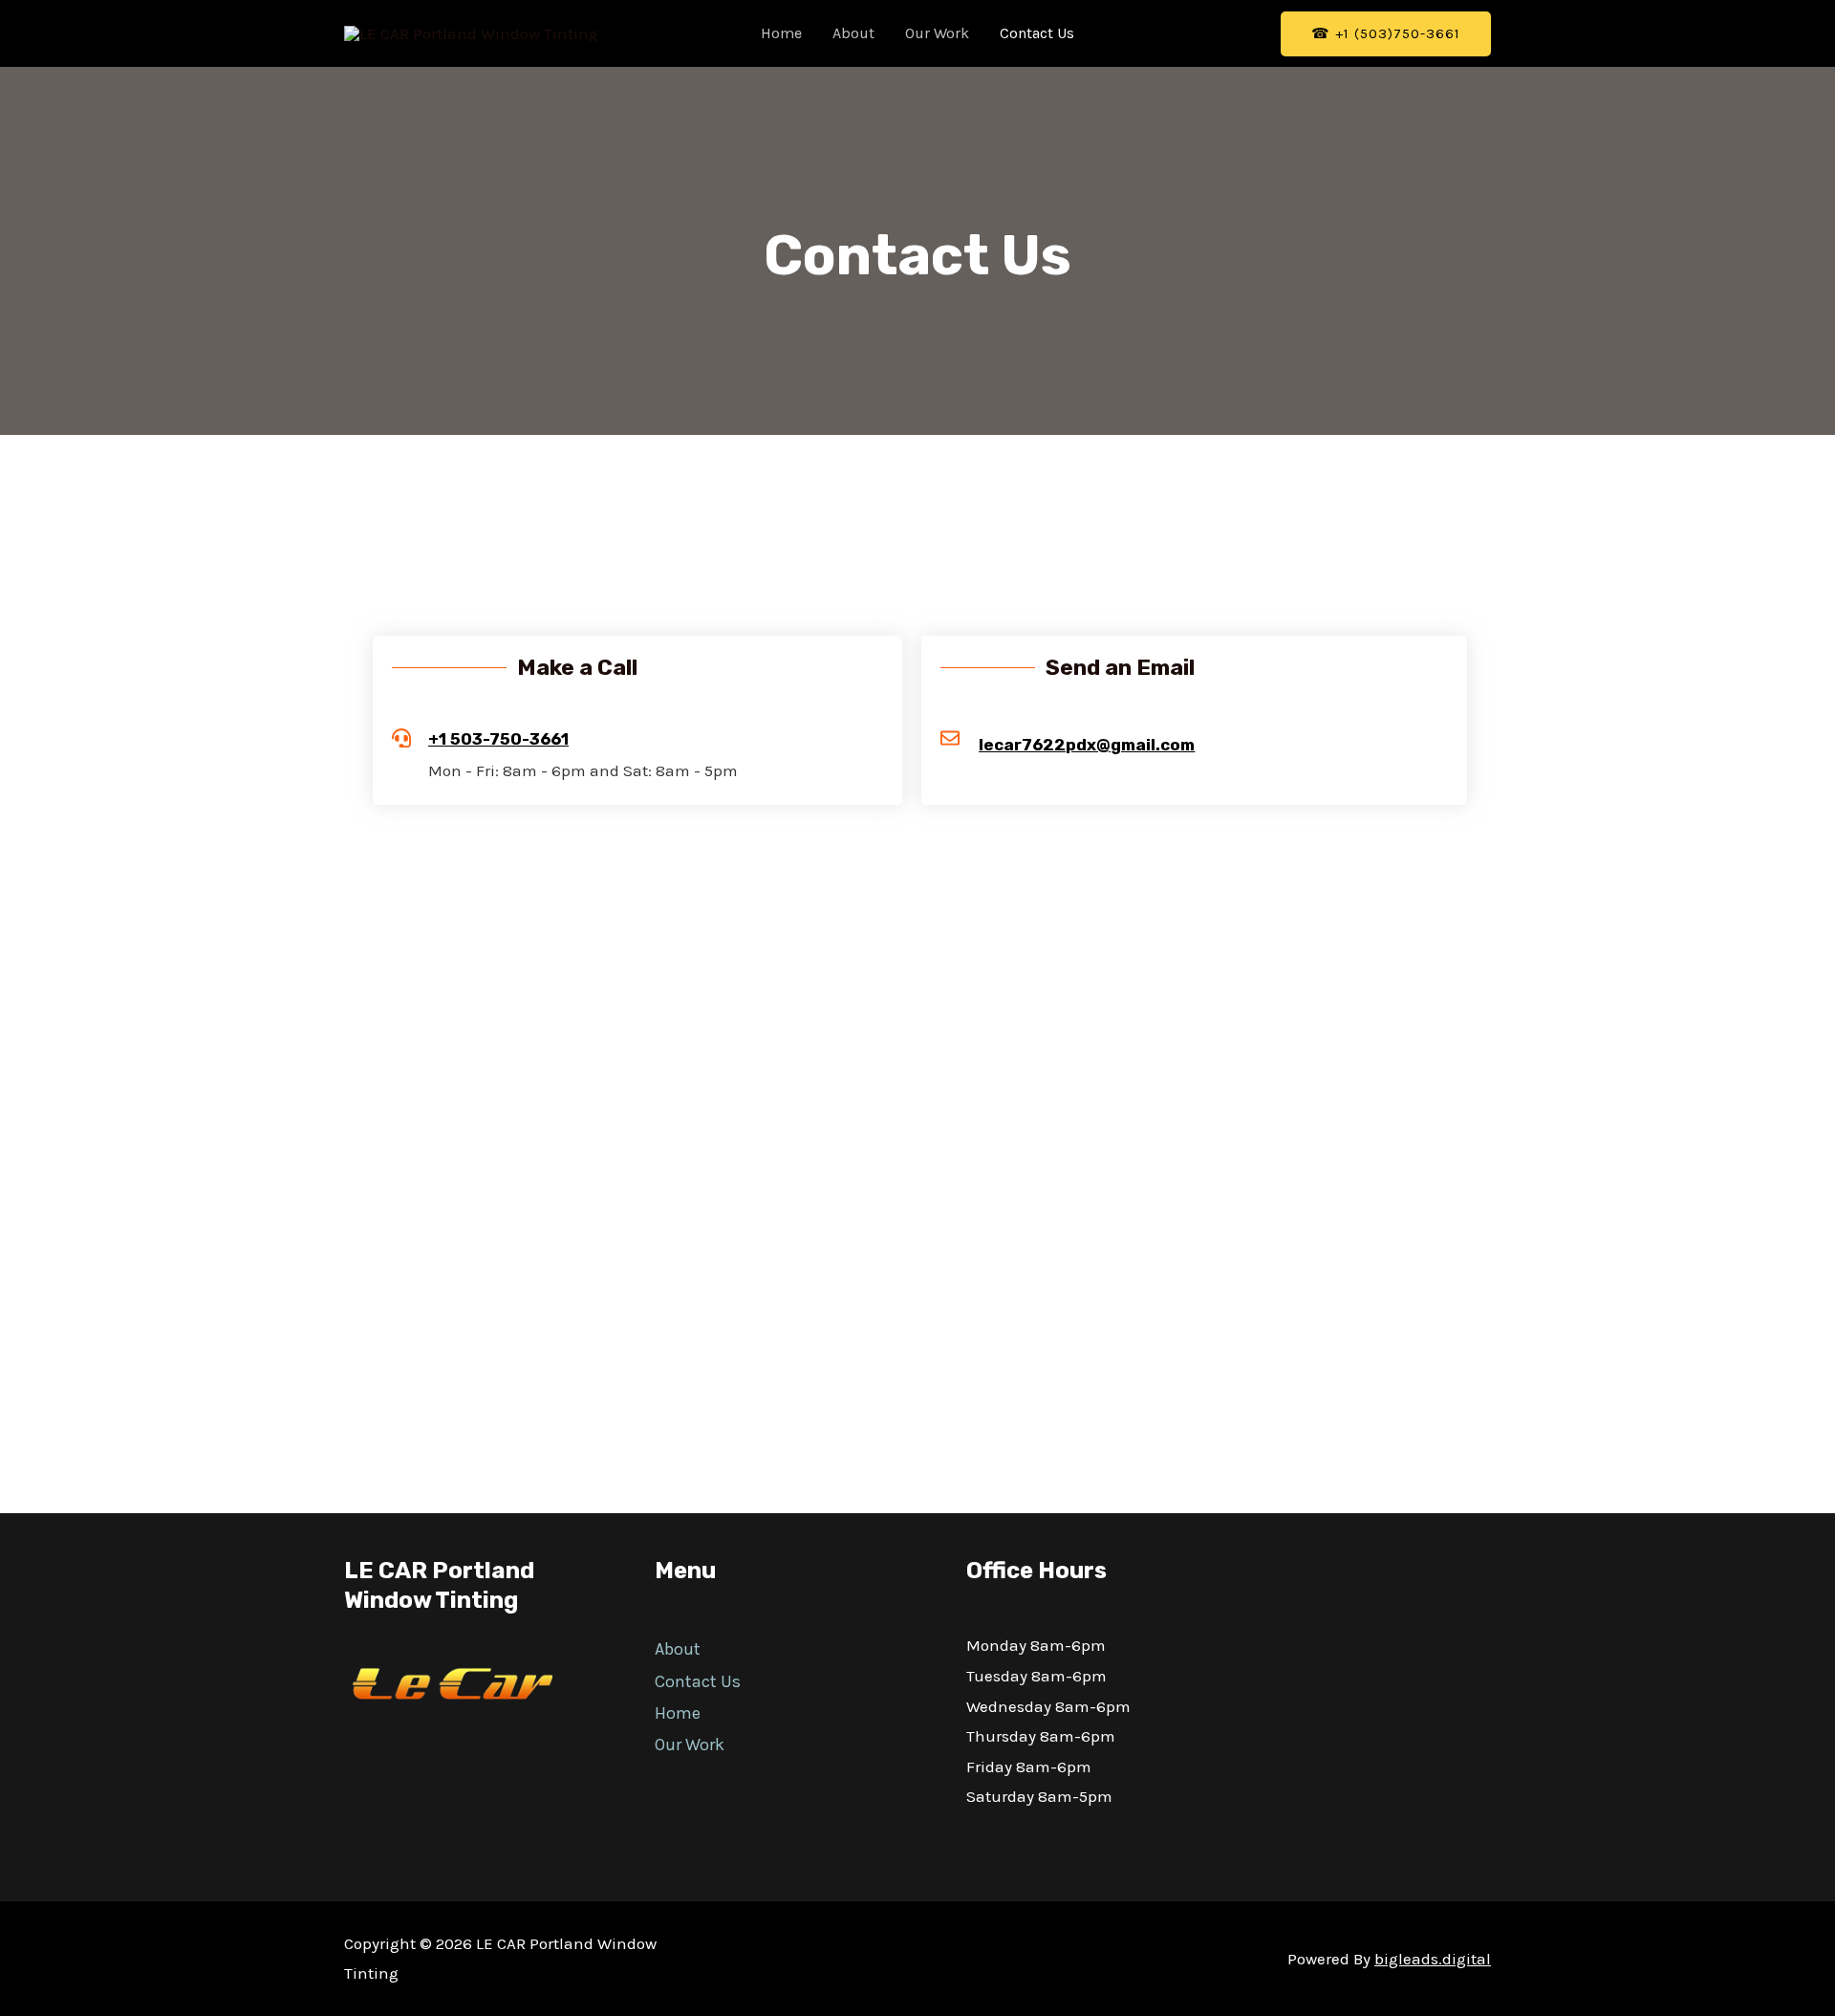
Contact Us (1037, 33)
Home (781, 33)
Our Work (937, 33)
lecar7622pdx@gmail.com (1087, 745)
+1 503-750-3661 (498, 739)
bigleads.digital (1433, 1959)
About (853, 33)
